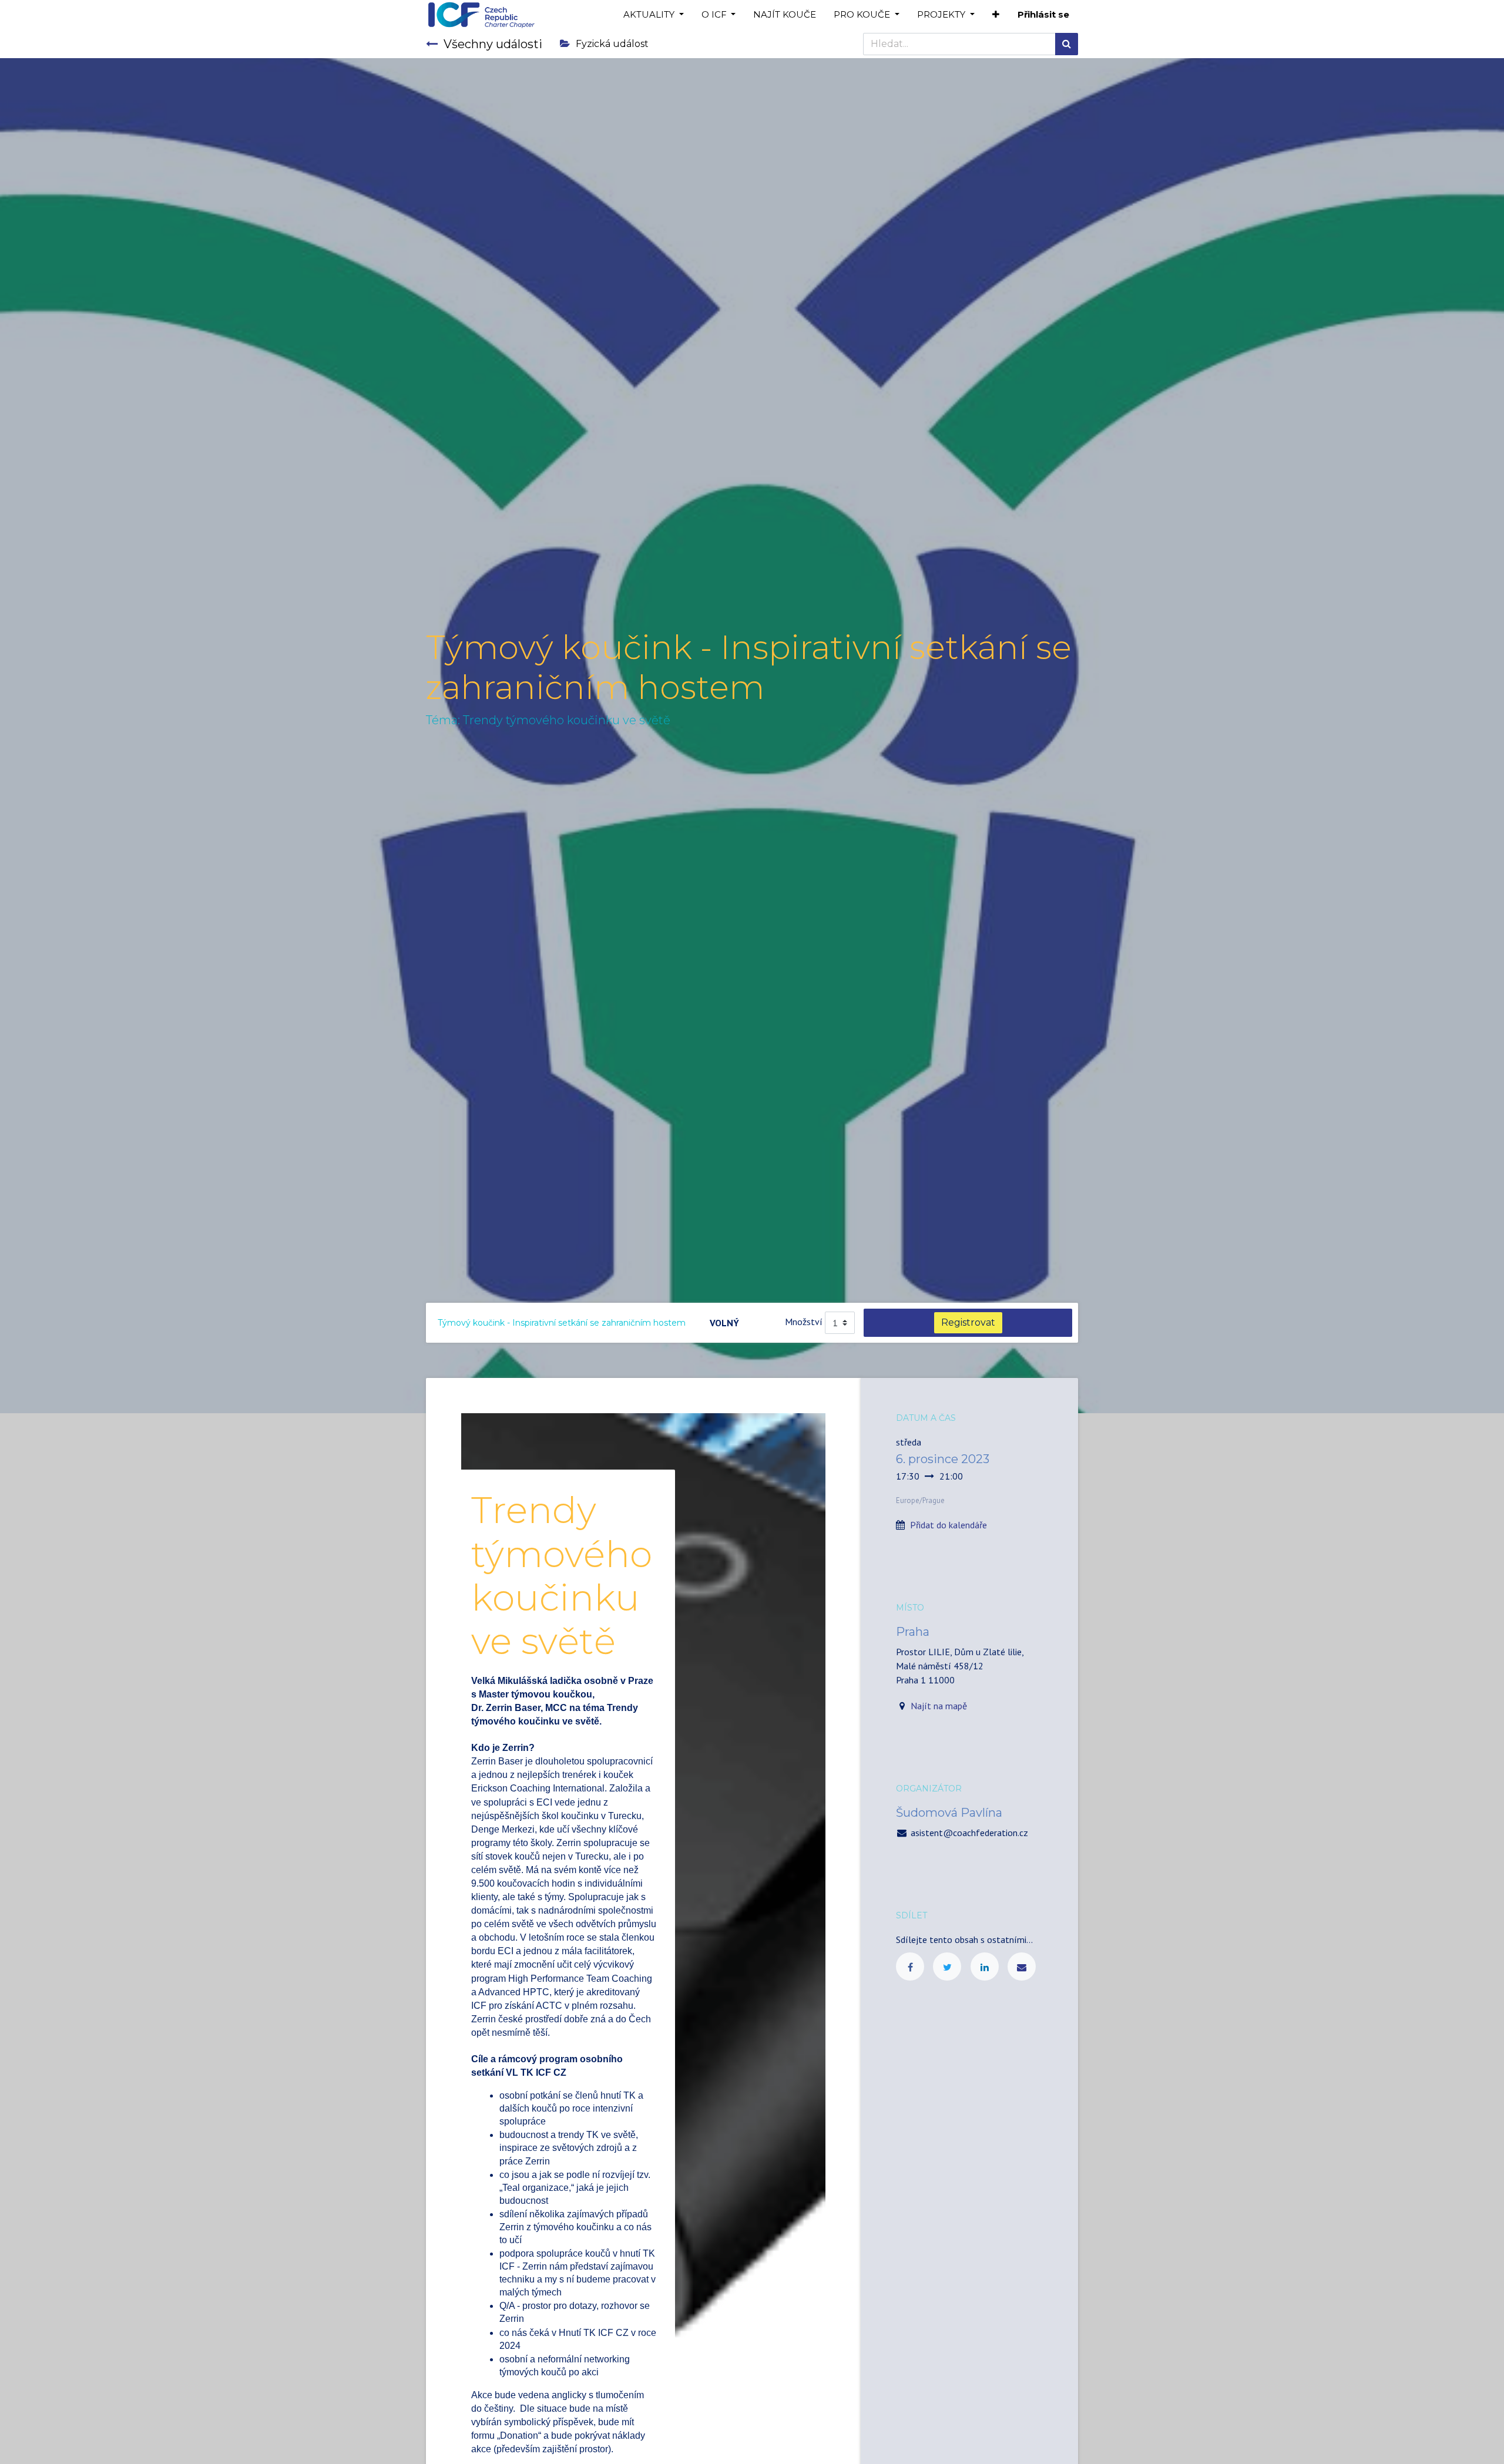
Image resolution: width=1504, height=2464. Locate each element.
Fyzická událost (612, 44)
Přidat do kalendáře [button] (949, 1525)
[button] (996, 15)
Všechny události (493, 44)
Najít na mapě (939, 1706)
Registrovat (968, 1322)
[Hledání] (1067, 44)
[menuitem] (785, 15)
